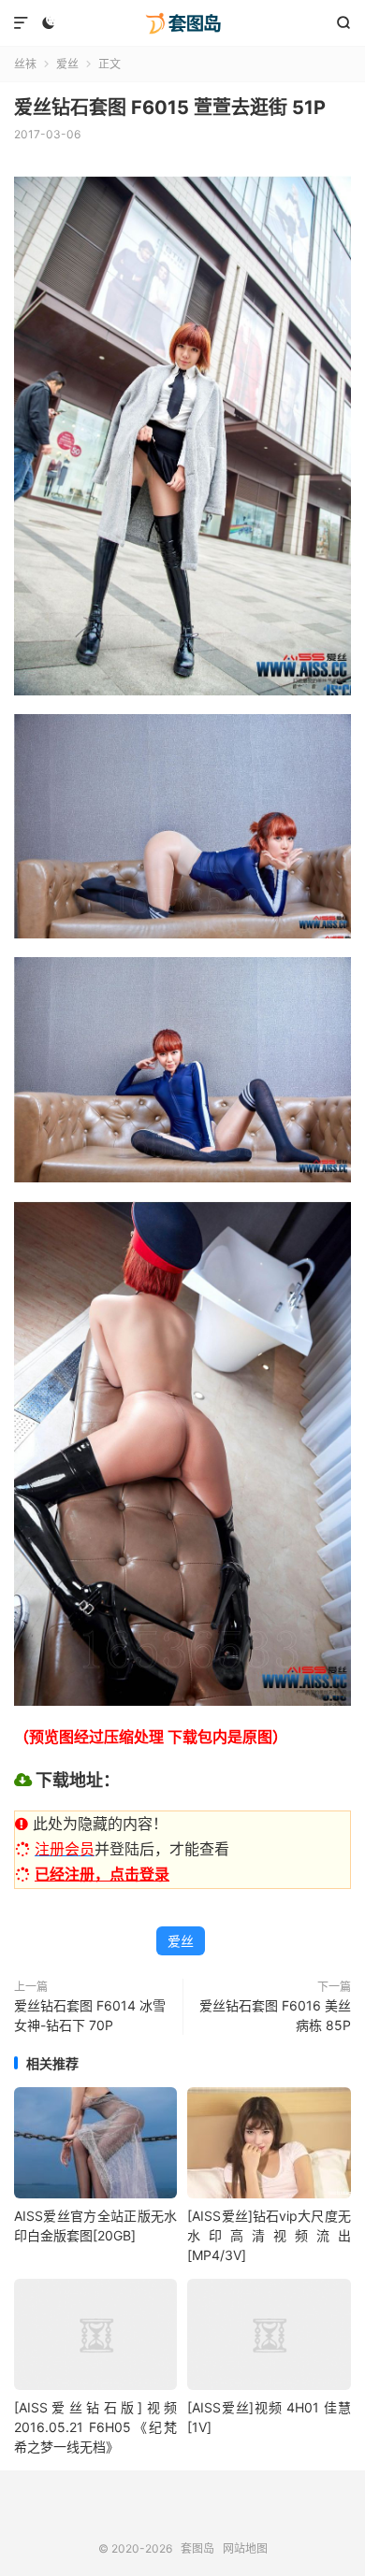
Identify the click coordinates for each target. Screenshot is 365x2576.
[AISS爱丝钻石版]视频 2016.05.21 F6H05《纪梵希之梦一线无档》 (95, 2427)
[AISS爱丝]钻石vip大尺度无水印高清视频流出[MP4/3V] (269, 2235)
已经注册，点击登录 (102, 1874)
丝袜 (25, 64)
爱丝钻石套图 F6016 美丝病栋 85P (275, 2015)
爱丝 (67, 64)
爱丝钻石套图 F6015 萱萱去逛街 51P (170, 107)
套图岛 (182, 23)
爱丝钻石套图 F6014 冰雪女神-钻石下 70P (90, 2015)
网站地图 (245, 2548)
